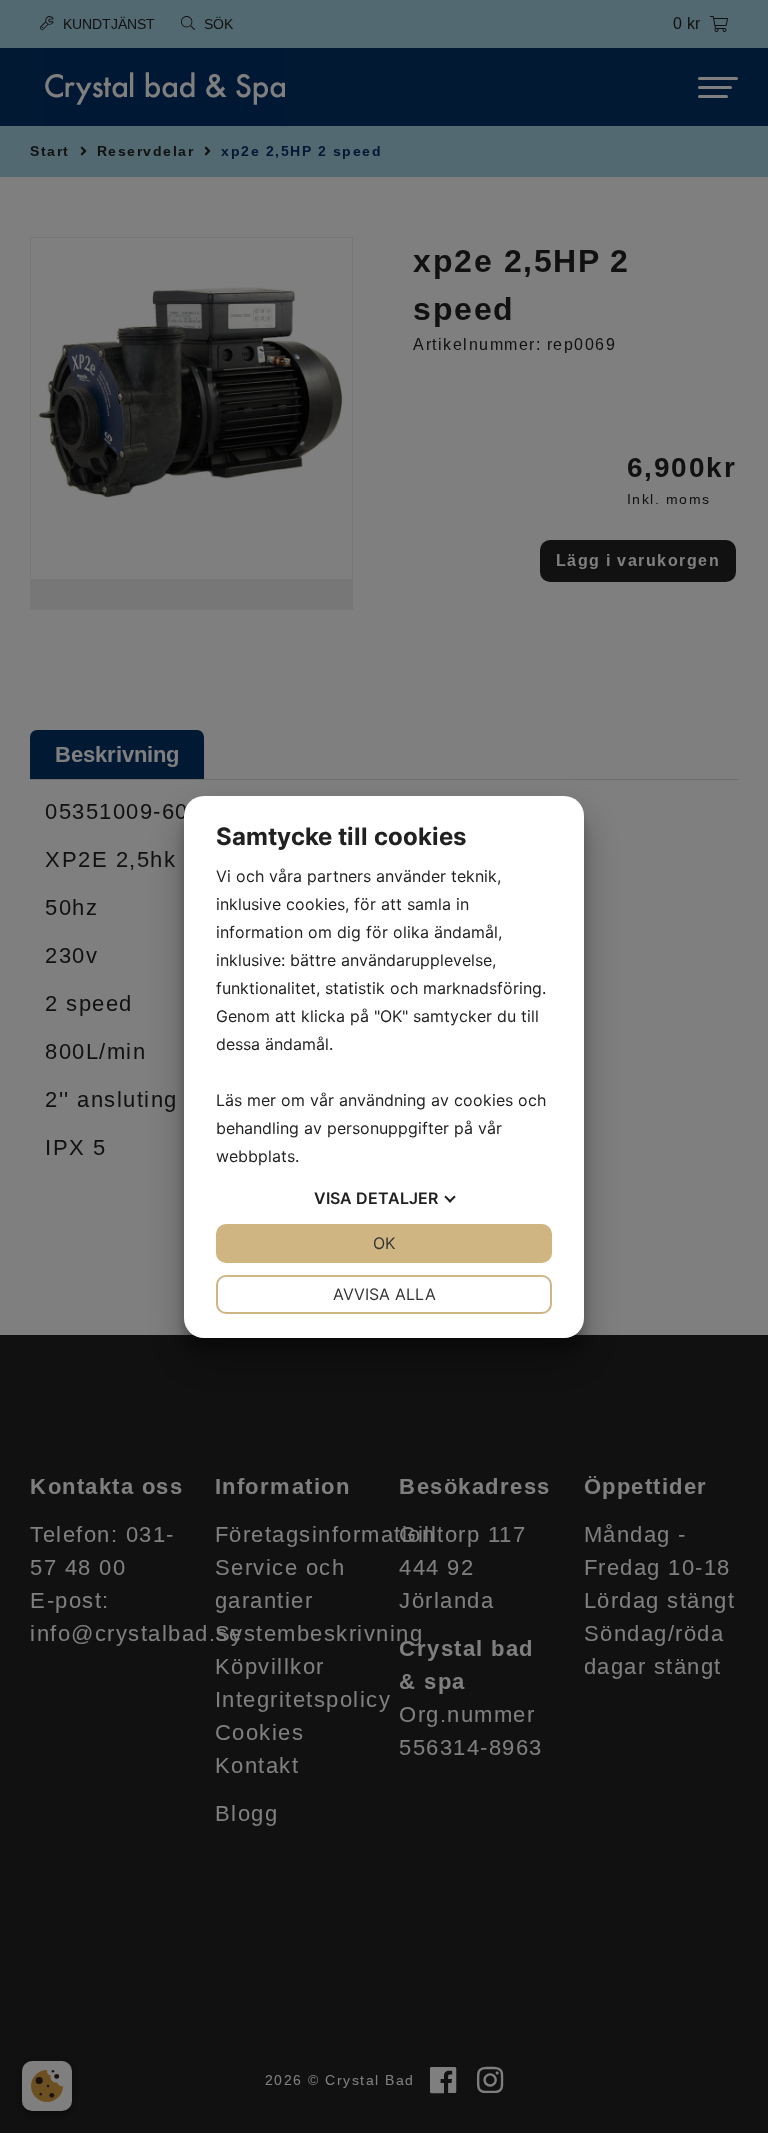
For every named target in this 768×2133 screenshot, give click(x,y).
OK (384, 1243)
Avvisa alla (384, 1294)
